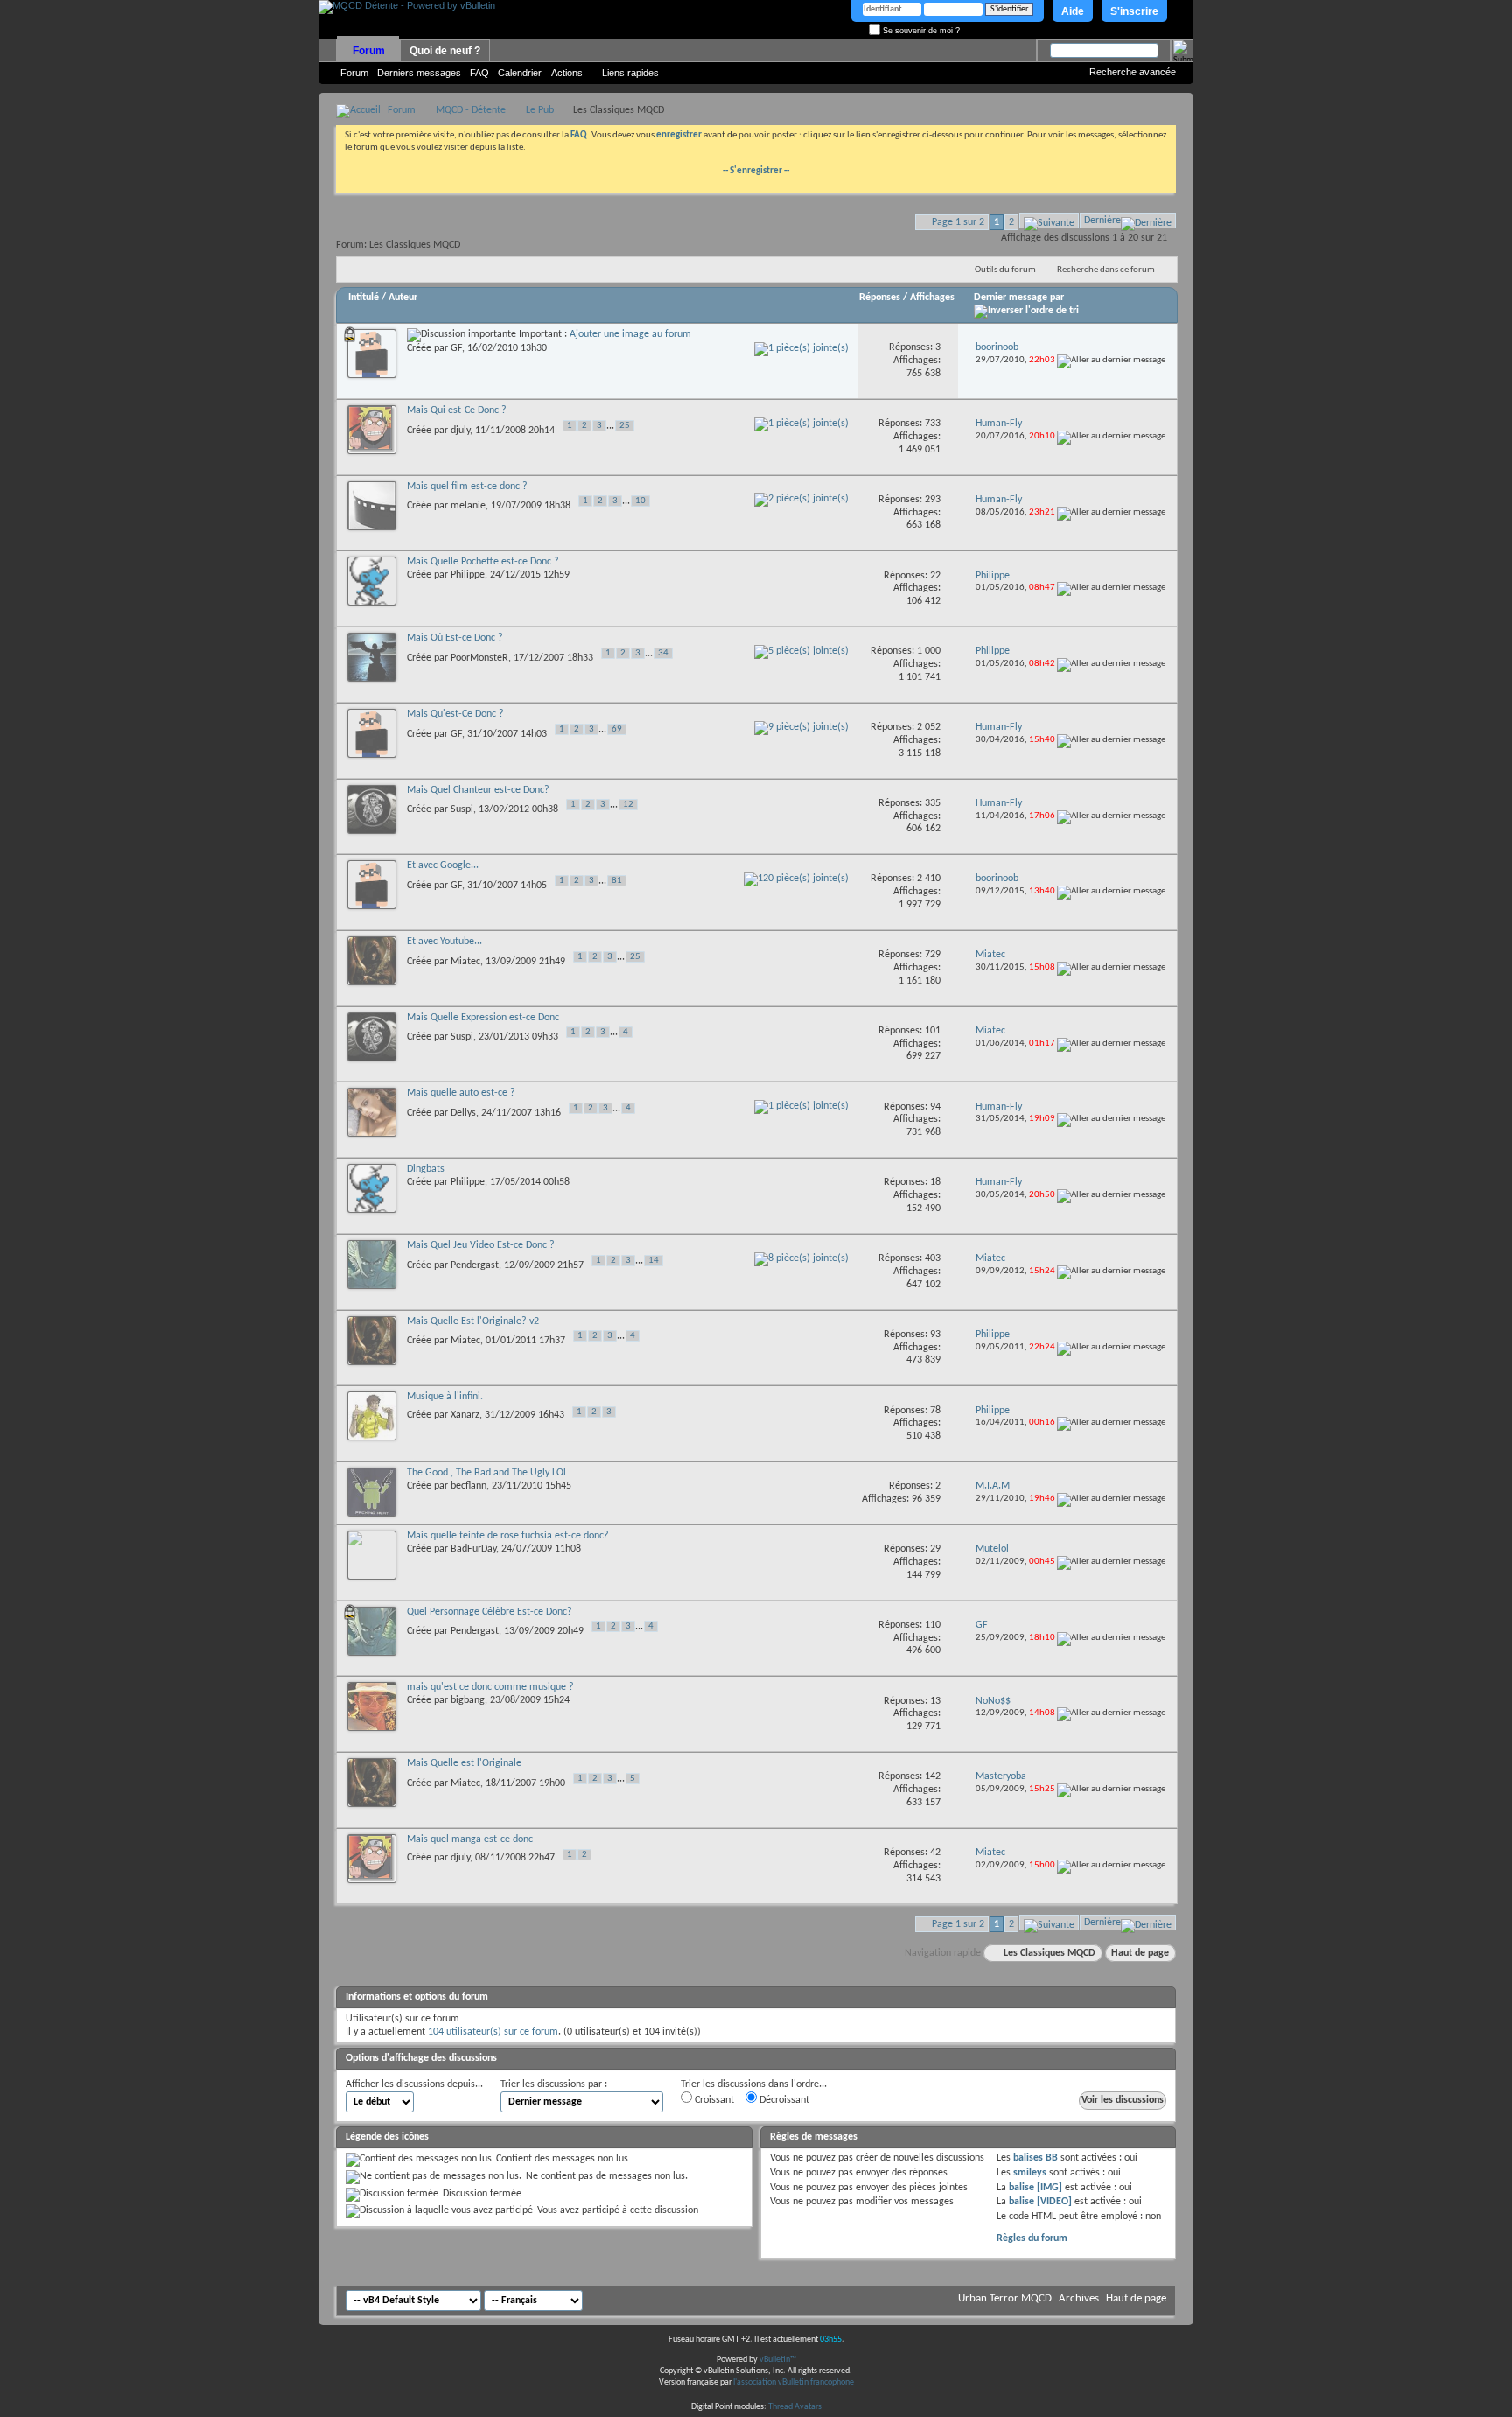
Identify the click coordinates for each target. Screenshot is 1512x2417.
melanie (468, 506)
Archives (1079, 2298)
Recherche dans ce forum (1106, 270)
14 (654, 1261)
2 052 (929, 727)
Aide (1073, 11)
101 (933, 1031)
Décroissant (783, 2100)
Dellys (463, 1113)
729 (933, 955)
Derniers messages (419, 73)
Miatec (465, 961)
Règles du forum (1032, 2238)
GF (456, 348)
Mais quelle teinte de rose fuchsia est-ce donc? (508, 1536)
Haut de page (1140, 1953)
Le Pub (540, 110)
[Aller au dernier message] (1111, 360)
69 (617, 729)
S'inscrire (1134, 11)
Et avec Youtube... (444, 942)
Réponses (880, 298)
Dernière (1102, 221)
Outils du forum (1005, 270)
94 (935, 1107)
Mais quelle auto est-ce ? (461, 1093)
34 (663, 653)
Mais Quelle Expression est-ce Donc (483, 1018)
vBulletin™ (778, 2360)
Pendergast (475, 1265)
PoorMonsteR (479, 658)
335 (933, 803)
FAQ (479, 73)
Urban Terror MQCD (1005, 2298)
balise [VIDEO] (1040, 2202)
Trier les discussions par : (554, 2084)
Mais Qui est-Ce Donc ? (457, 410)
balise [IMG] (1036, 2188)
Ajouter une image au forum (630, 334)
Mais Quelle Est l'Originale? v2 (473, 1321)
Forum (369, 51)
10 (640, 501)
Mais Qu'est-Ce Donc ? (455, 714)
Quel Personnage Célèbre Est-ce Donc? (490, 1612)
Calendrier (520, 73)
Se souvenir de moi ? (920, 31)
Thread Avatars (795, 2407)
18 (935, 1182)
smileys (1030, 2173)
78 (935, 1411)
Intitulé (364, 298)
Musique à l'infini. (445, 1397)
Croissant (713, 2100)
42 (935, 1853)
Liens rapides (630, 73)
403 (933, 1258)
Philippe (468, 575)
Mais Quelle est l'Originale (464, 1763)
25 (625, 426)
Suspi (462, 809)
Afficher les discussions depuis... (414, 2084)
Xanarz (465, 1415)
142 (933, 1776)
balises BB (1036, 2158)
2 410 (929, 879)
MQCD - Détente (471, 110)
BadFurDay (473, 1549)
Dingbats (426, 1169)
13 (935, 1701)
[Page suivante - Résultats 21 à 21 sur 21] (1049, 221)
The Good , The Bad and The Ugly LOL (487, 1473)
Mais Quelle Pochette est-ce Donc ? (483, 562)
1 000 (929, 651)
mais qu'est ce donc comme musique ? (490, 1687)
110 (933, 1625)
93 (935, 1335)
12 (628, 805)
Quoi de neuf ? (445, 51)
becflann (469, 1486)
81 (617, 881)
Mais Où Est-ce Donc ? (455, 638)
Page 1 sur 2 (958, 222)
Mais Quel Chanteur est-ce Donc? (478, 790)
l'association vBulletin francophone (794, 2382)
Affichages (932, 298)
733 (933, 424)
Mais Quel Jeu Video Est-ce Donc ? (481, 1245)
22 (935, 576)
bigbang (468, 1700)
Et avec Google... (443, 865)
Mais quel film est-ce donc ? (467, 487)
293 (933, 500)
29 (935, 1549)
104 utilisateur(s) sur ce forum (493, 2032)
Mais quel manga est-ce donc (470, 1839)
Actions (567, 73)
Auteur (403, 298)
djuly (460, 430)
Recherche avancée (1133, 72)
